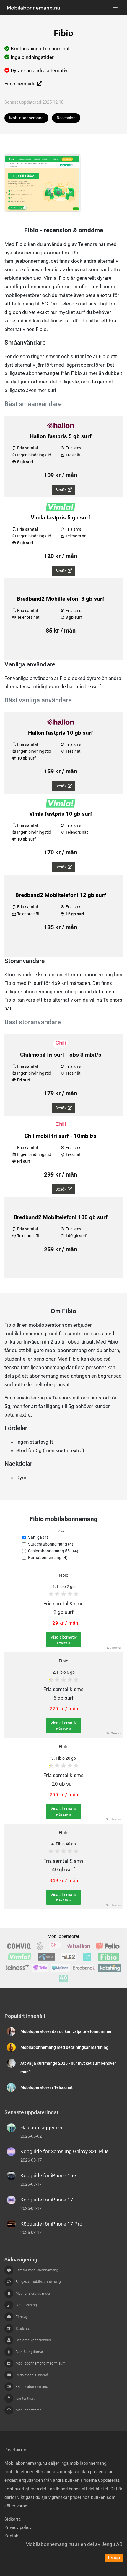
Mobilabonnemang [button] (26, 118)
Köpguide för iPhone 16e (48, 2175)
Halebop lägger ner (42, 2127)
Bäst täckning (26, 2305)
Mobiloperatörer (63, 1936)
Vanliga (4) (38, 1537)
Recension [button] (66, 118)
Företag (22, 2317)
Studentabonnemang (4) (51, 1544)
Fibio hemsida (21, 84)
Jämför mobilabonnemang (37, 2270)
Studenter (23, 2329)
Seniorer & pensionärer (33, 2340)
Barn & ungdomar (29, 2352)
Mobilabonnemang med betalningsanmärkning (64, 2048)
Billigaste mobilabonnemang (38, 2282)
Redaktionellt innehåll (33, 2375)
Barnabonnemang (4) (48, 1558)
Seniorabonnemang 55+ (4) (53, 1551)
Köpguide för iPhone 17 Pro (51, 2224)
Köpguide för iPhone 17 (47, 2200)
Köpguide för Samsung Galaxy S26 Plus (65, 2151)
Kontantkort (25, 2398)
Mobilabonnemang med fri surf (40, 2363)
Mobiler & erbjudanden (33, 2294)
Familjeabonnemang (32, 2387)
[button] (61, 1537)
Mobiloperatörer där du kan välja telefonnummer (66, 2032)
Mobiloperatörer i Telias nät (47, 2088)
